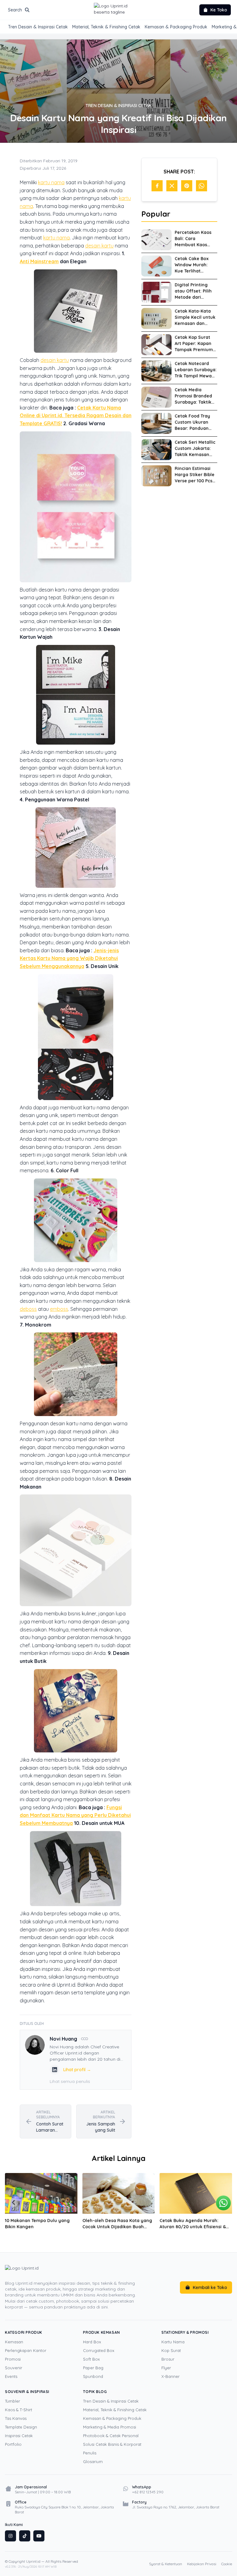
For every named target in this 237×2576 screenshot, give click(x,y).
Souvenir (14, 2368)
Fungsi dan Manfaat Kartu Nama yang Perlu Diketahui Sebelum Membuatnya (75, 1815)
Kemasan (14, 2342)
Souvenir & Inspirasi (27, 2392)
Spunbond (93, 2376)
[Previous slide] (14, 2203)
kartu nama (51, 182)
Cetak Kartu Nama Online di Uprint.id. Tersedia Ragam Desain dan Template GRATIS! (76, 415)
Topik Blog (95, 2392)
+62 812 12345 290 (148, 2492)
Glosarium (93, 2462)
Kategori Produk (24, 2332)
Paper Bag (93, 2368)
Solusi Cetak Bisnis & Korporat (112, 2444)
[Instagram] (10, 2536)
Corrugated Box (99, 2350)
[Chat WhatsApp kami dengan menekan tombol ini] (223, 2203)
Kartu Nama (173, 2342)
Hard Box (92, 2342)
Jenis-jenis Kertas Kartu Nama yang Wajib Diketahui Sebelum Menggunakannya (69, 958)
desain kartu (99, 246)
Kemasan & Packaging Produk (176, 27)
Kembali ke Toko (210, 2287)
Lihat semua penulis (70, 2081)
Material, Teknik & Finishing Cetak (106, 27)
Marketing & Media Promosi (110, 2427)
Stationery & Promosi (185, 2332)
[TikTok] (25, 2536)
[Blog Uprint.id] (74, 2271)
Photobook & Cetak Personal (111, 2436)
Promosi (13, 2359)
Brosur (168, 2359)
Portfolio (13, 2444)
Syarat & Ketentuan (166, 2564)
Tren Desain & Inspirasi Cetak (38, 27)
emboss (59, 1309)
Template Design (21, 2427)
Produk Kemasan (101, 2332)
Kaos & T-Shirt (19, 2410)
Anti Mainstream (39, 261)
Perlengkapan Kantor (26, 2350)
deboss (28, 1309)
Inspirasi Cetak (19, 2436)
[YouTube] (39, 2536)
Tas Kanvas (16, 2418)
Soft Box (91, 2359)
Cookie (227, 2564)
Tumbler (12, 2401)
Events (11, 2376)
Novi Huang (63, 2039)
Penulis (90, 2453)
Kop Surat (171, 2350)
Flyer (166, 2368)
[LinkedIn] (55, 2070)
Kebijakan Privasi (202, 2564)
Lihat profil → (77, 2070)
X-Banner (170, 2376)
